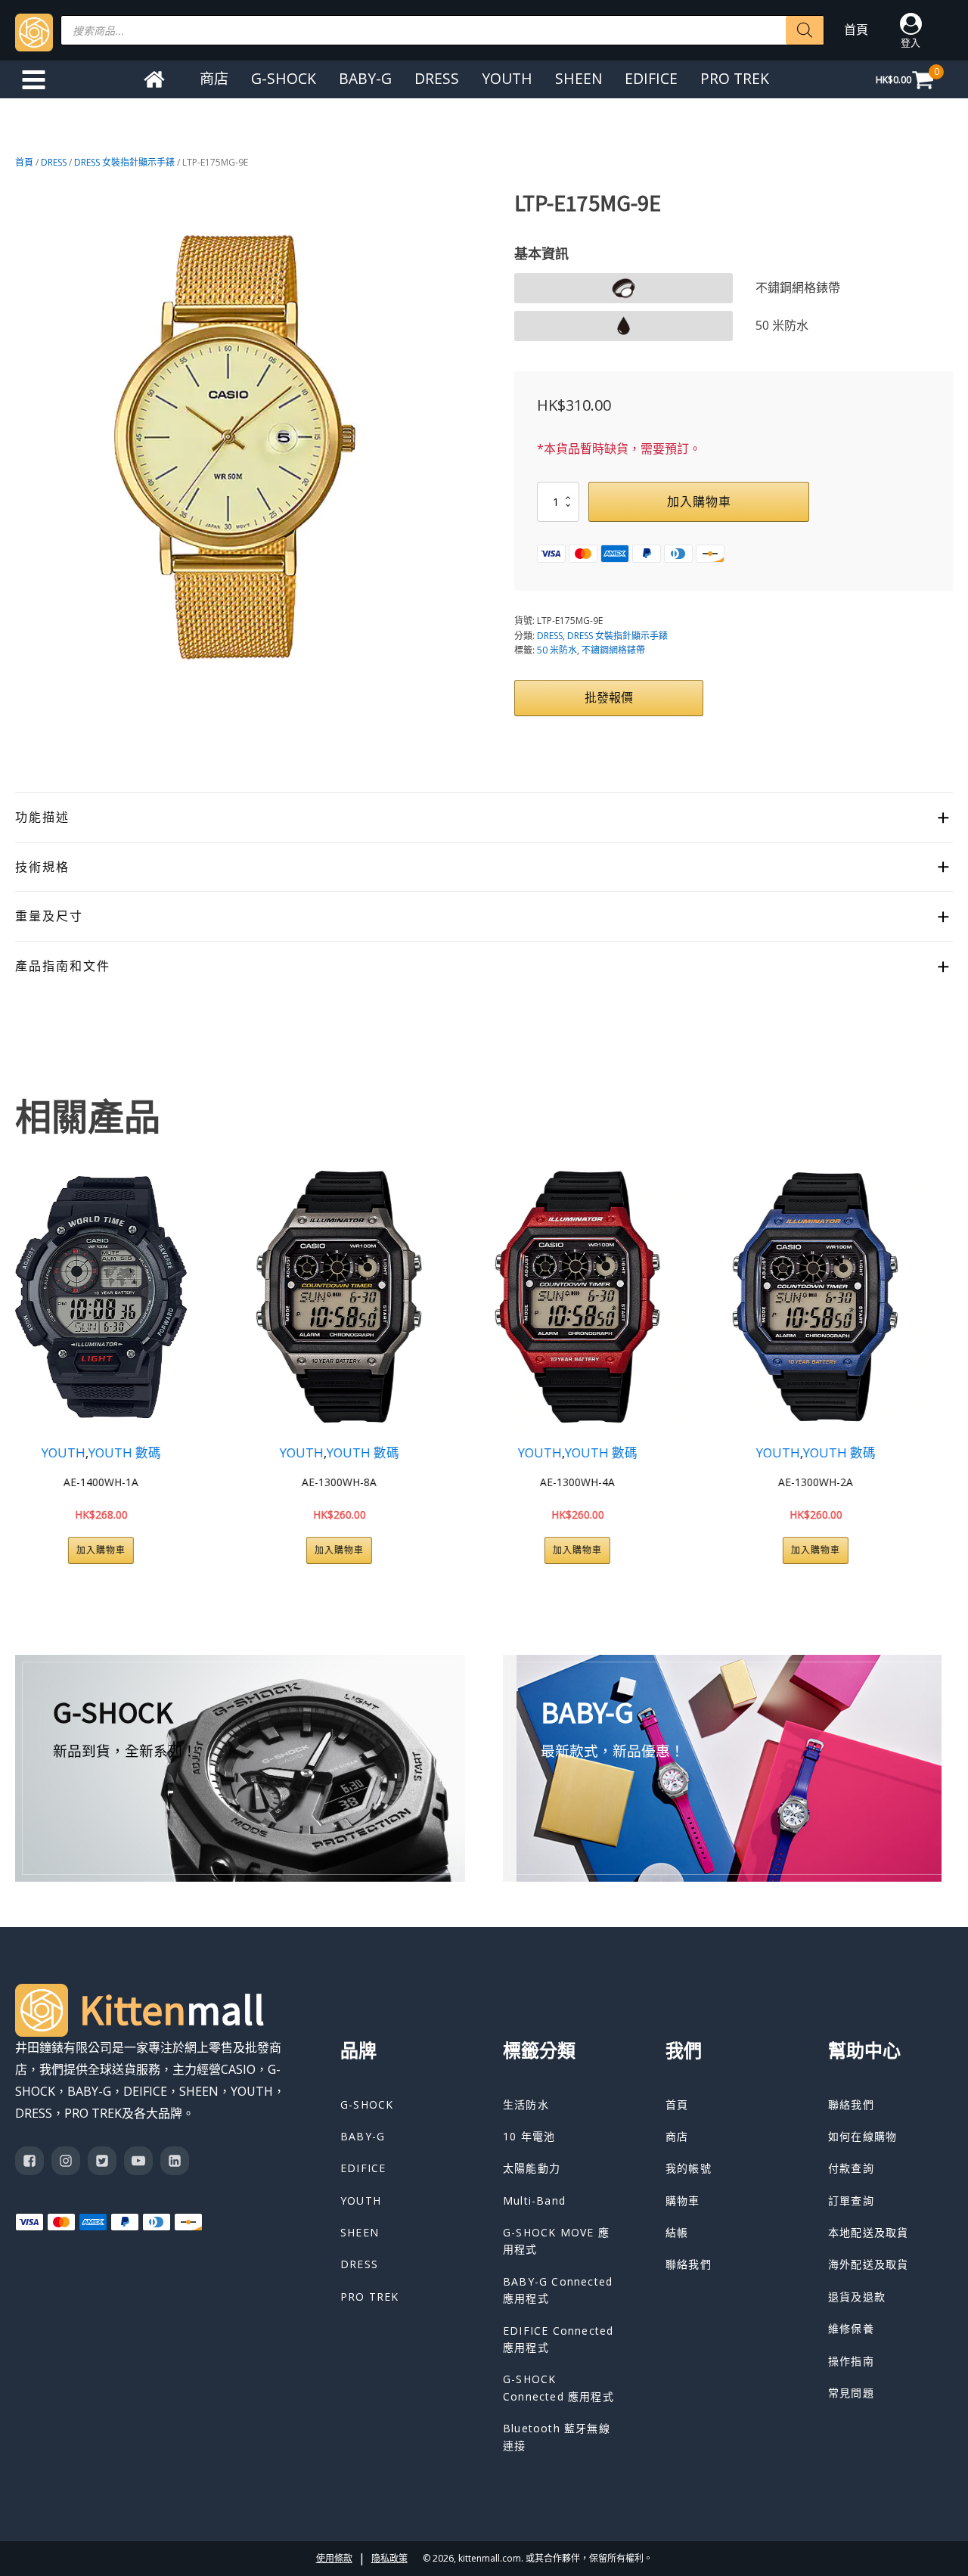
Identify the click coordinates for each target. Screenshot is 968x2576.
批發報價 (609, 697)
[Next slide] (941, 1364)
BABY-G (365, 78)
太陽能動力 (532, 2168)
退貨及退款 (857, 2297)
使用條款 (334, 2558)
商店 (214, 78)
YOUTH (507, 78)
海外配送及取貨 (868, 2264)
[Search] (805, 30)
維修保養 (851, 2328)
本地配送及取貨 (868, 2232)
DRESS (437, 78)
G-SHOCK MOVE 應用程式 (556, 2241)
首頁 (856, 29)
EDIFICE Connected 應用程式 (558, 2339)
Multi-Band (534, 2200)
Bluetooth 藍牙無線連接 (557, 2436)
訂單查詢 (851, 2200)
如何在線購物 (863, 2136)
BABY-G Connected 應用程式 (558, 2290)
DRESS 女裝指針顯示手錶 (124, 162)
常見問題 (851, 2393)
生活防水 (526, 2104)
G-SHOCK (284, 78)
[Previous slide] (27, 1364)
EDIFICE (651, 78)
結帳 (677, 2232)
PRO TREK (735, 78)
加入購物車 (699, 501)
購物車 (683, 2200)
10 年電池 (529, 2136)
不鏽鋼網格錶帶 (613, 650)
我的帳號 (689, 2168)
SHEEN (579, 78)
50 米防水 (557, 650)
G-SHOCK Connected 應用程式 (558, 2387)
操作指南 (851, 2361)
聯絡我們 (689, 2264)
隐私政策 (389, 2558)
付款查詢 (851, 2168)
